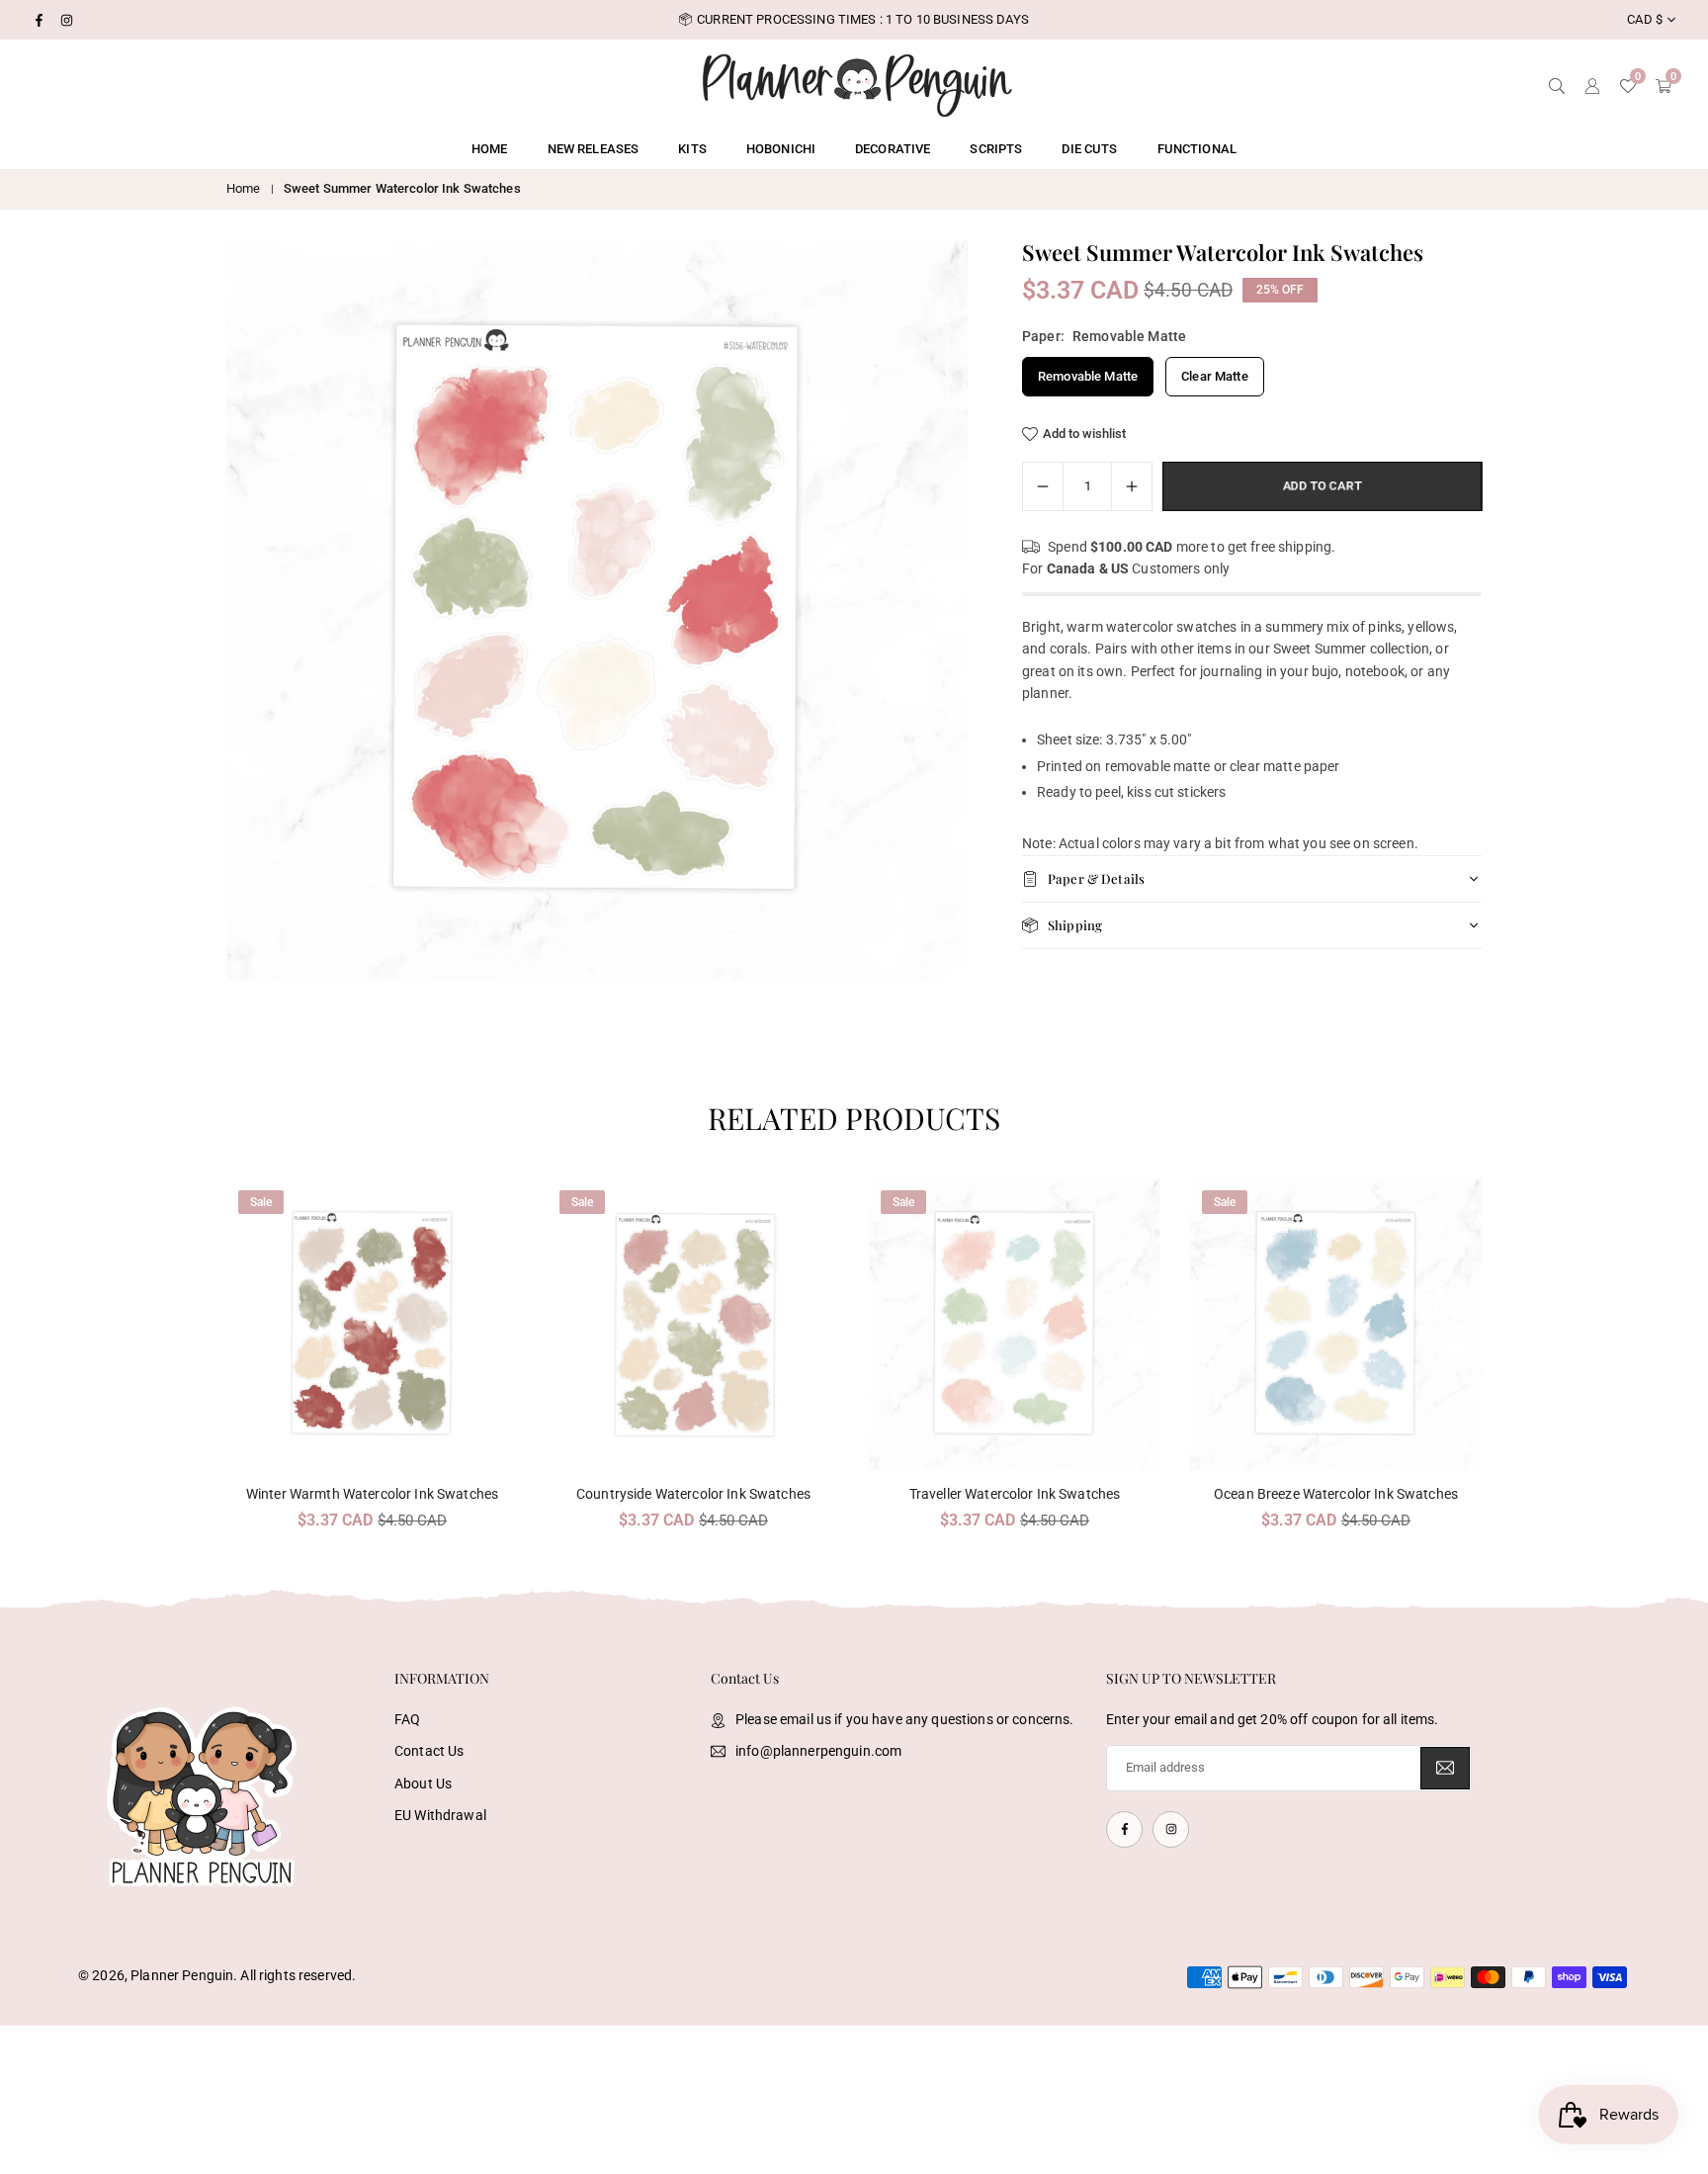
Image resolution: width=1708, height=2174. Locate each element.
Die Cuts (1089, 149)
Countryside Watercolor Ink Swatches (693, 1494)
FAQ (407, 1719)
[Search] (1557, 84)
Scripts (996, 149)
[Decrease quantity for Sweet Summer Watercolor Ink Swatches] (1043, 486)
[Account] (1592, 84)
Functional (1197, 149)
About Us (423, 1783)
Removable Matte (1088, 376)
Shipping (1075, 925)
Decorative (893, 149)
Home (490, 149)
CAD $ (1645, 19)
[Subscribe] (1445, 1768)
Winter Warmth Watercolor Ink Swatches (372, 1494)
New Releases (594, 149)
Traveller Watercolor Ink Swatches (1015, 1494)
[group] (597, 610)
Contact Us (429, 1751)
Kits (692, 149)
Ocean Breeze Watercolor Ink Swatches (1336, 1494)
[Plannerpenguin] (857, 83)
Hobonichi (781, 149)
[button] (1448, 1363)
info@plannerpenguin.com (818, 1751)
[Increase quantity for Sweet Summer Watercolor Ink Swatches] (1132, 486)
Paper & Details (1096, 878)
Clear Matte (1215, 376)
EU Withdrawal (440, 1815)
